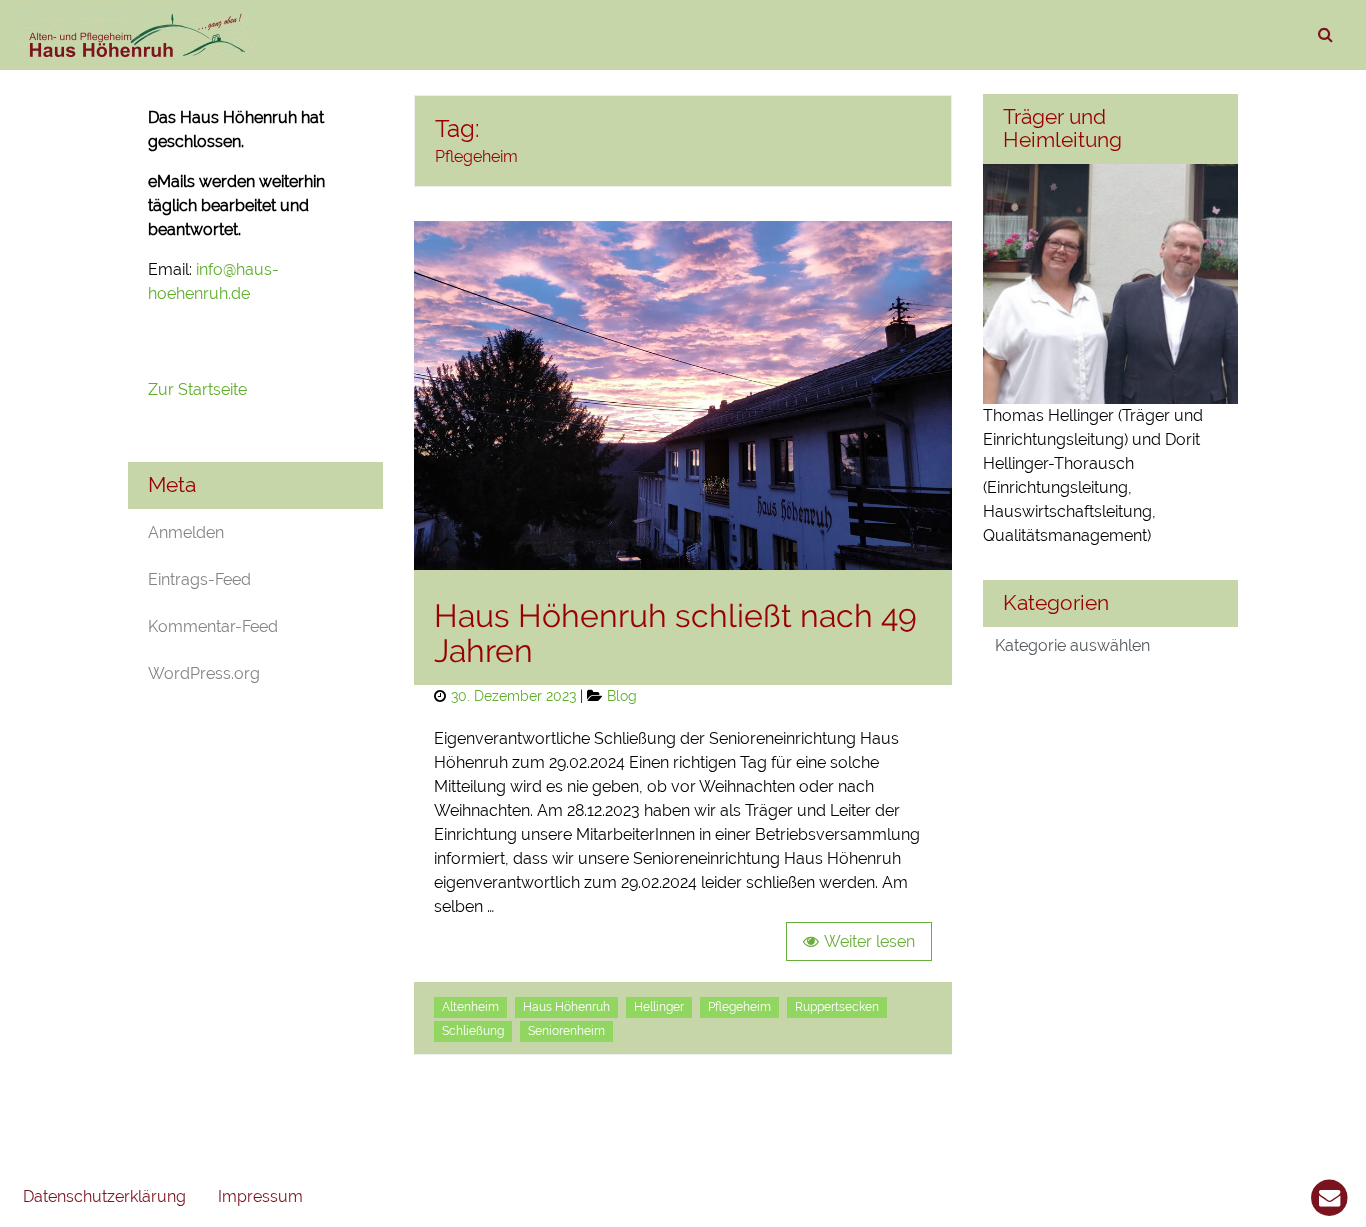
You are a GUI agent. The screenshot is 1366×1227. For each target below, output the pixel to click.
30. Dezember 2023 (513, 695)
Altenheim (470, 1007)
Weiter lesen (869, 941)
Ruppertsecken (837, 1007)
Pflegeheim (739, 1007)
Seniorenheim (566, 1031)
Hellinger (659, 1007)
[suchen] (1325, 35)
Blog (622, 695)
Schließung (473, 1031)
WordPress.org (204, 673)
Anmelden (186, 532)
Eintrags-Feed (199, 579)
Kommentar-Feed (213, 626)
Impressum (260, 1196)
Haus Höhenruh (566, 1007)
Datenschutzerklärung (104, 1196)
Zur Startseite (199, 389)
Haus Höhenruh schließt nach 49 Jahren (675, 633)
